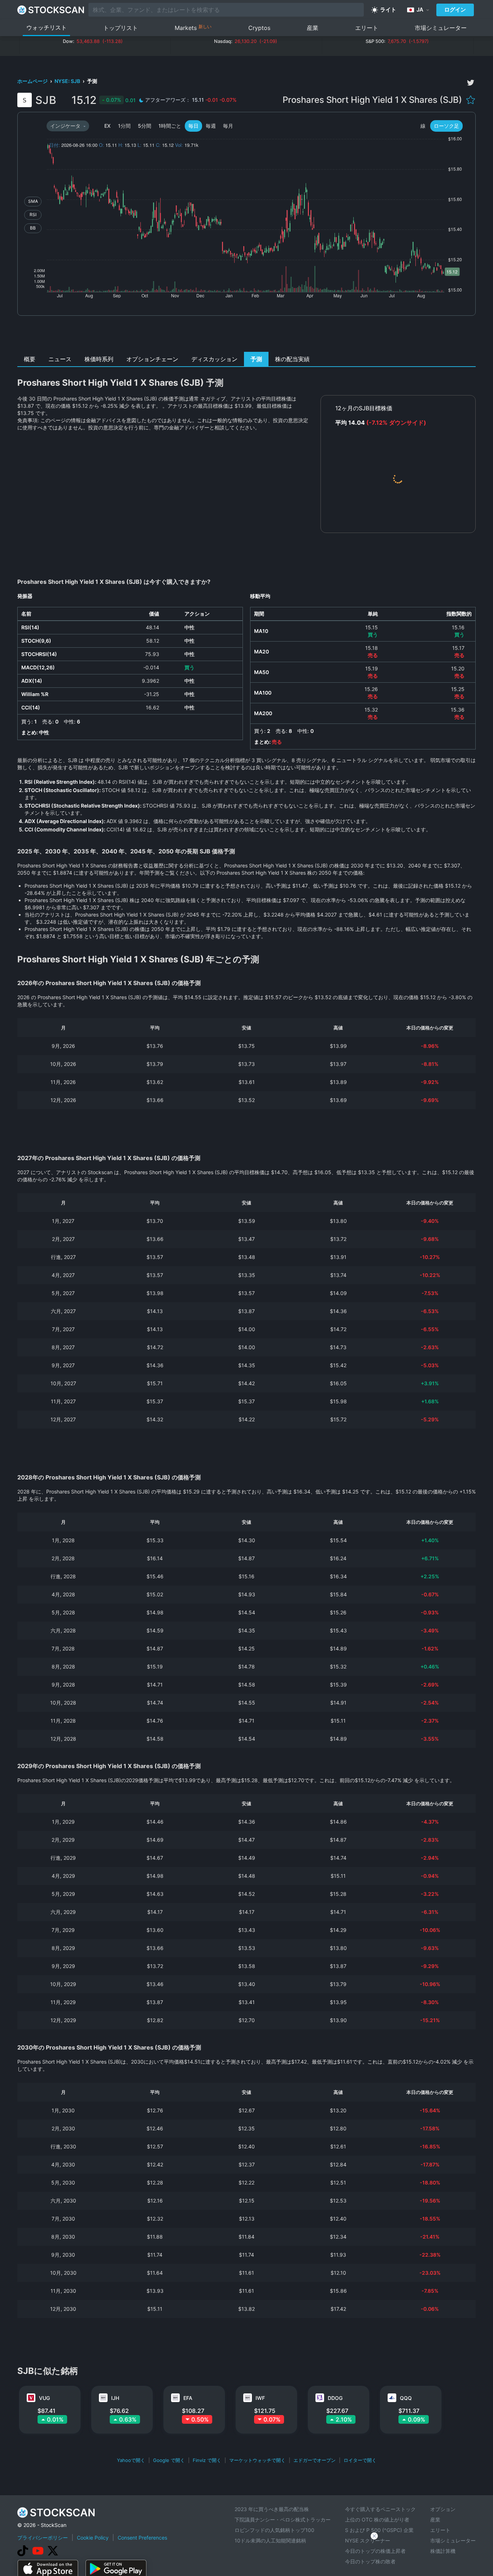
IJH (115, 2398)
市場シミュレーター (441, 28)
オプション (443, 2509)
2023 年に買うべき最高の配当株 (272, 2509)
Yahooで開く (131, 2460)
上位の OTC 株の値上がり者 (377, 2520)
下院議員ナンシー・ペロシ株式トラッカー (283, 2520)
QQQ (406, 2398)
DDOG (335, 2398)
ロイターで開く (360, 2460)
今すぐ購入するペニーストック (380, 2509)
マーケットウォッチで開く (257, 2460)
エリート (367, 28)
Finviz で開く (207, 2460)
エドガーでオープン (315, 2460)
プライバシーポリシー (43, 2538)
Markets (193, 28)
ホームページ (33, 81)
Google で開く (169, 2460)
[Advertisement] (247, 336)
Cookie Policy (93, 2538)
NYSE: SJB (68, 81)
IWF (260, 2398)
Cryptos (259, 28)
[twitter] (471, 83)
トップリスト (121, 28)
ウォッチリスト (47, 27)
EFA (188, 2398)
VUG (44, 2398)
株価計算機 (443, 2551)
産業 (313, 28)
